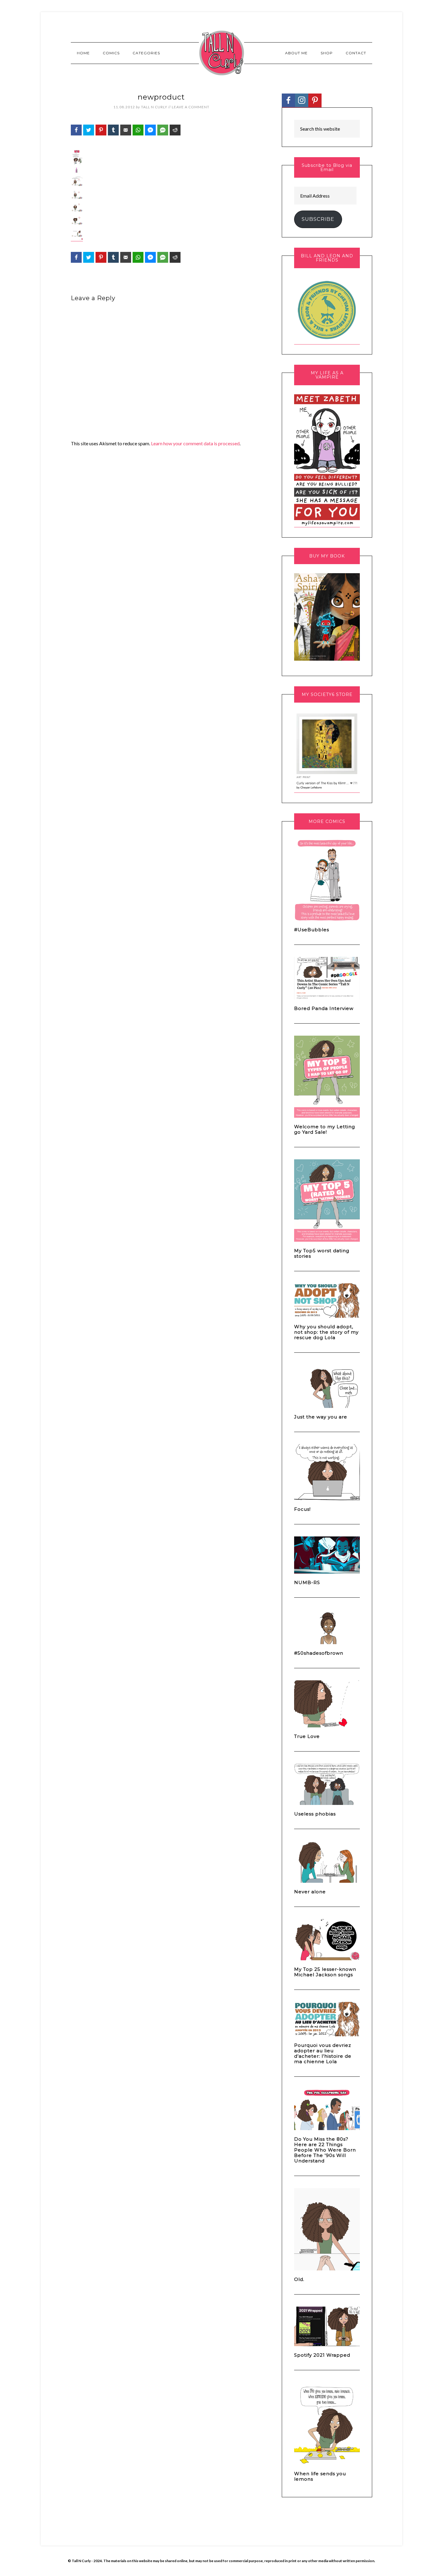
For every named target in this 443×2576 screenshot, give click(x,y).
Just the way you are (321, 1417)
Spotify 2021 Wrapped (322, 2355)
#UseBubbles (312, 930)
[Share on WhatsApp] (138, 130)
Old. (299, 2279)
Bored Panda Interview (324, 1008)
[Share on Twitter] (89, 130)
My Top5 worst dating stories (322, 1253)
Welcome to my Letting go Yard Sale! (325, 1129)
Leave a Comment (191, 107)
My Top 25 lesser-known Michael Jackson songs (325, 1972)
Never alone (310, 1892)
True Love (307, 1736)
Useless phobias (315, 1814)
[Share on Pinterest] (101, 130)
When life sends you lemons (320, 2476)
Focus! (302, 1509)
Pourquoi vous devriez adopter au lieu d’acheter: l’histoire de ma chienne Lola (323, 2053)
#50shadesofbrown (319, 1653)
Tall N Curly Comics (222, 53)
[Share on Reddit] (175, 130)
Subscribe (318, 219)
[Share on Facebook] (76, 130)
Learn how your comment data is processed (195, 443)
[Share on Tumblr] (113, 130)
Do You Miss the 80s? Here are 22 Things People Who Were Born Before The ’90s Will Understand (325, 2150)
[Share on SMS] (163, 130)
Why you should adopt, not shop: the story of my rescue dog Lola (326, 1332)
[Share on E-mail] (126, 130)
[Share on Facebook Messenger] (150, 130)
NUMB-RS (307, 1582)
